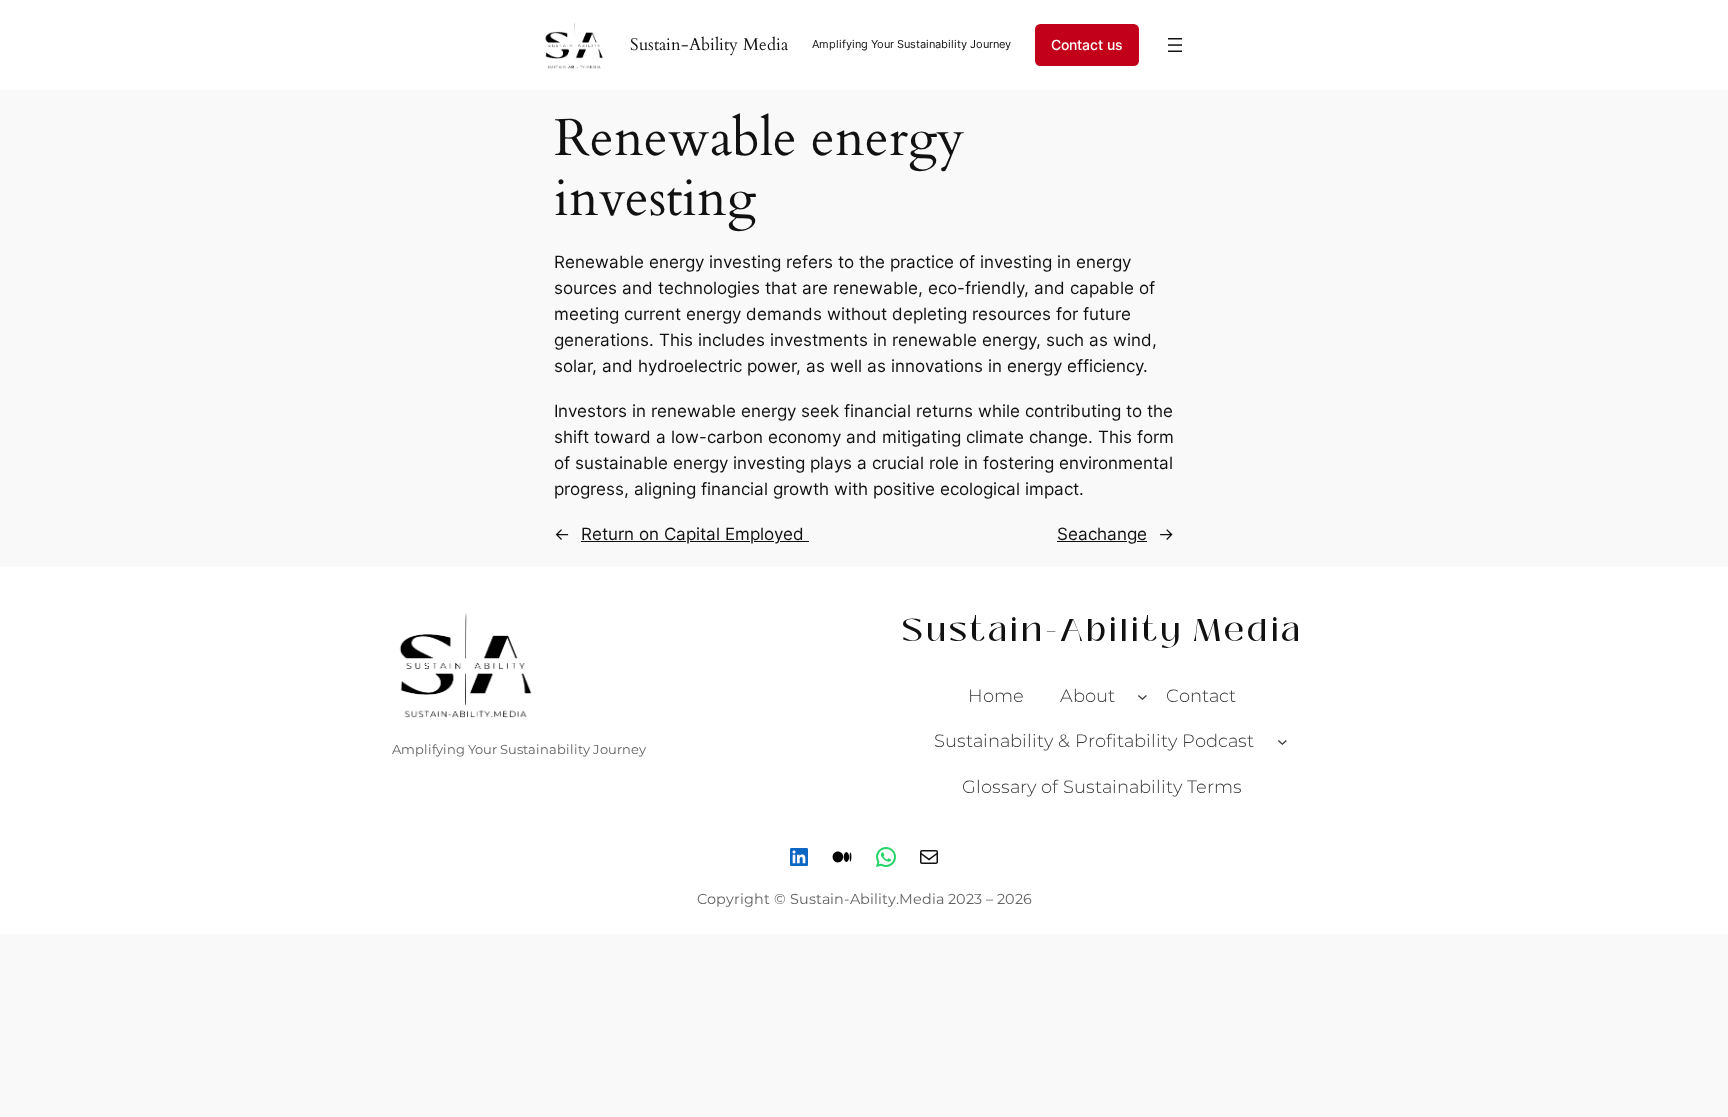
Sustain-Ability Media (709, 44)
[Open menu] (1175, 45)
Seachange (1102, 534)
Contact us (1087, 44)
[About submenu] (1142, 695)
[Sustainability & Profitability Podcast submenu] (1282, 741)
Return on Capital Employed (695, 534)
